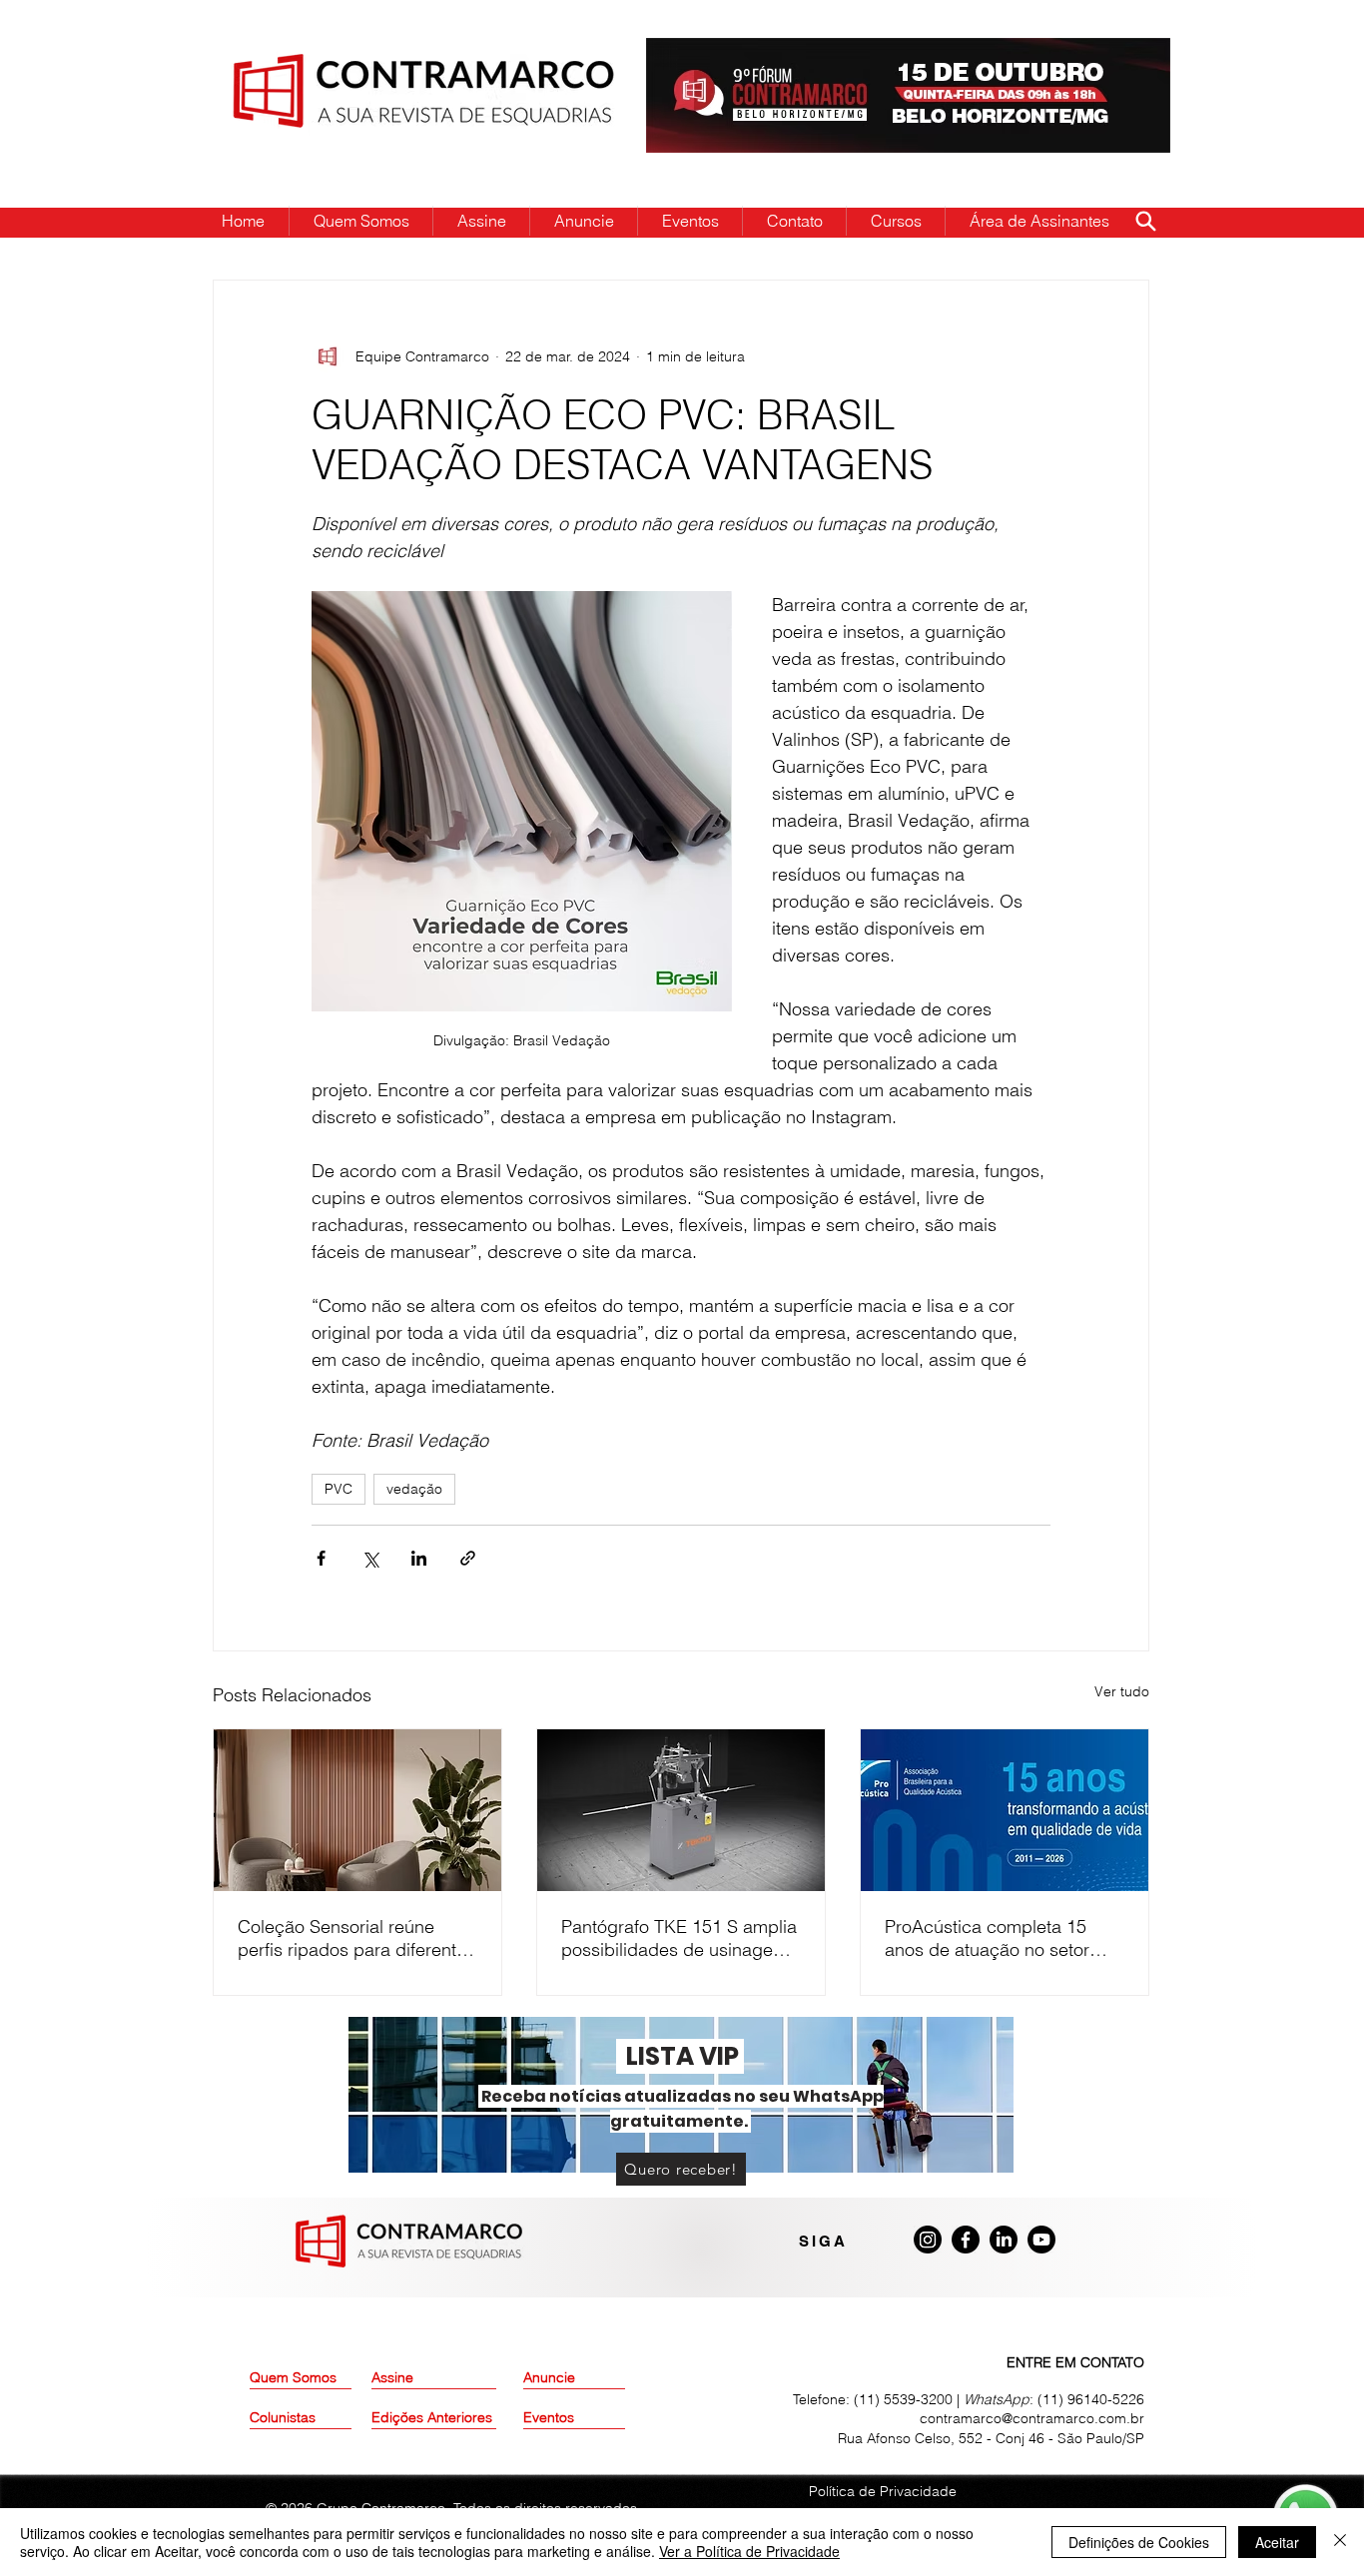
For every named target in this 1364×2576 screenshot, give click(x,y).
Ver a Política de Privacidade (749, 2551)
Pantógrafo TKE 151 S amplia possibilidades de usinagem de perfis (679, 1938)
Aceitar (1277, 2542)
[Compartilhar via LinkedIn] (419, 1558)
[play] (1123, 54)
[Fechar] (1340, 2542)
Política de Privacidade (883, 2491)
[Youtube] (1041, 2240)
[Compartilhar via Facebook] (321, 1558)
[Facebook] (966, 2240)
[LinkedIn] (1004, 2240)
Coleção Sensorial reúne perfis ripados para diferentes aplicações (356, 1938)
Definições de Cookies (1139, 2542)
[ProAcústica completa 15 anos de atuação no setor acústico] (1005, 1810)
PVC (339, 1489)
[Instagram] (928, 2240)
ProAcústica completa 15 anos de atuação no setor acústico (987, 1938)
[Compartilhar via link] (468, 1558)
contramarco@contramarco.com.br (1032, 2418)
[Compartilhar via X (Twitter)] (370, 1558)
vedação (414, 1489)
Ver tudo (1122, 1691)
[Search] (1145, 221)
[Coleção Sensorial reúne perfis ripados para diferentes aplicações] (357, 1810)
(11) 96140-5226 (1091, 2399)
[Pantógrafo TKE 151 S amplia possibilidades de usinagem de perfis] (681, 1810)
